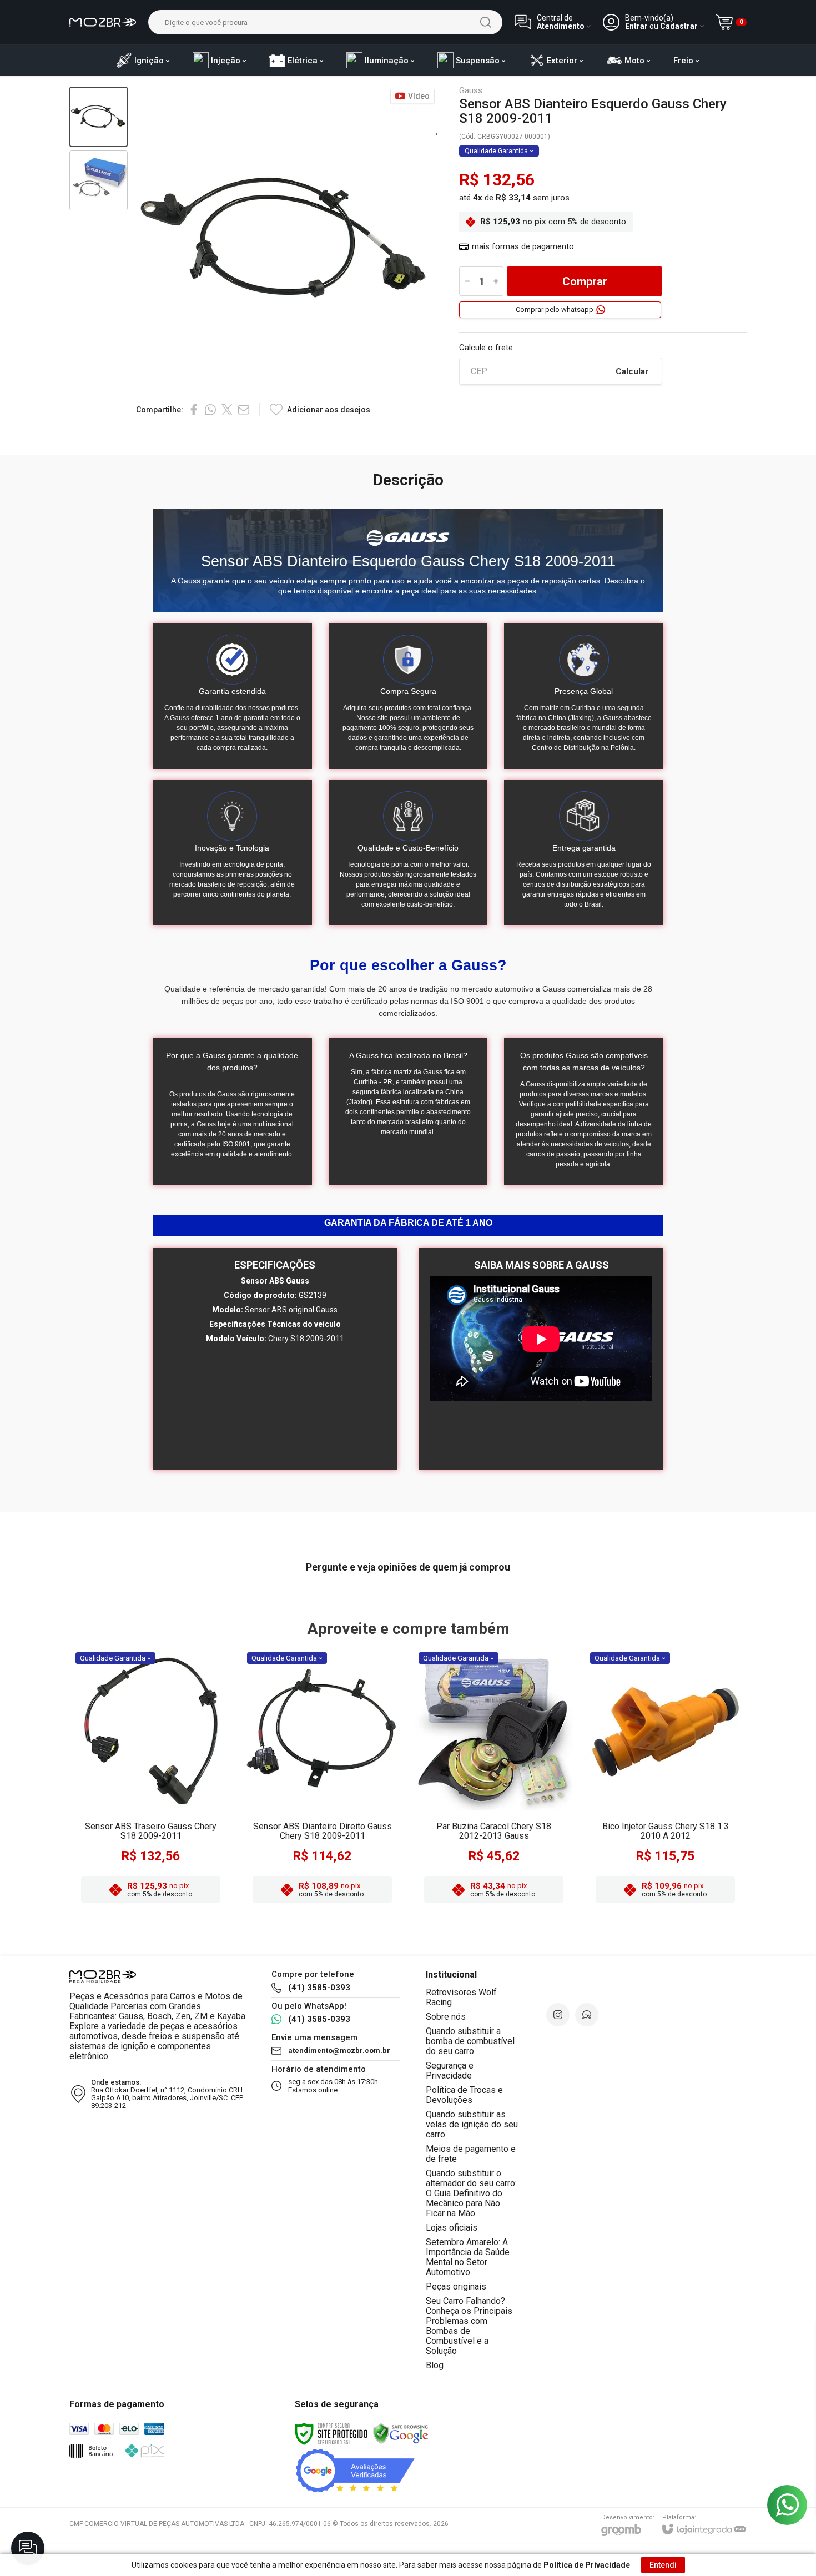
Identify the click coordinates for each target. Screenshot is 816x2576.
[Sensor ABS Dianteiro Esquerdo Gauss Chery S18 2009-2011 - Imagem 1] (99, 117)
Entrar (636, 26)
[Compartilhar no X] (227, 410)
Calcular (632, 371)
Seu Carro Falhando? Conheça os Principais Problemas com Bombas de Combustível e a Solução (469, 2326)
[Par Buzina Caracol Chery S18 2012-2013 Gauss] (494, 1779)
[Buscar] (486, 22)
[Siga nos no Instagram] (558, 2015)
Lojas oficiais (452, 2228)
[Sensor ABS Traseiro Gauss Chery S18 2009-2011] (151, 1779)
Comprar (585, 281)
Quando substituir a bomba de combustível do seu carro (470, 2041)
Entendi (663, 2565)
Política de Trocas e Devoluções (464, 2095)
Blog (435, 2365)
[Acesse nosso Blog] (587, 2015)
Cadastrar (679, 26)
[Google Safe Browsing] (401, 2433)
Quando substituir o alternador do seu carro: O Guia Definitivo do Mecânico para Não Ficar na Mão (471, 2193)
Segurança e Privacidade (450, 2071)
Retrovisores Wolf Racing (461, 1997)
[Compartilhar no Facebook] (194, 410)
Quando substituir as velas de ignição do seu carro (472, 2124)
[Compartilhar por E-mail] (244, 410)
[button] (99, 117)
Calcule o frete (486, 348)
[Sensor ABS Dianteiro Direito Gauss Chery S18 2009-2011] (322, 1779)
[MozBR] (103, 22)
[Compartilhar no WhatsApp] (210, 410)
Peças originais (456, 2286)
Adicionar (172, 1820)
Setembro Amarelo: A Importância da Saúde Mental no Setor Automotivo (468, 2257)
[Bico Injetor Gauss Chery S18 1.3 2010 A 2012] (665, 1779)
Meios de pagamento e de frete (471, 2154)
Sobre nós (446, 2017)
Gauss (471, 91)
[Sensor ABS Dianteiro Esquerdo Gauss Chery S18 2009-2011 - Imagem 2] (99, 181)
